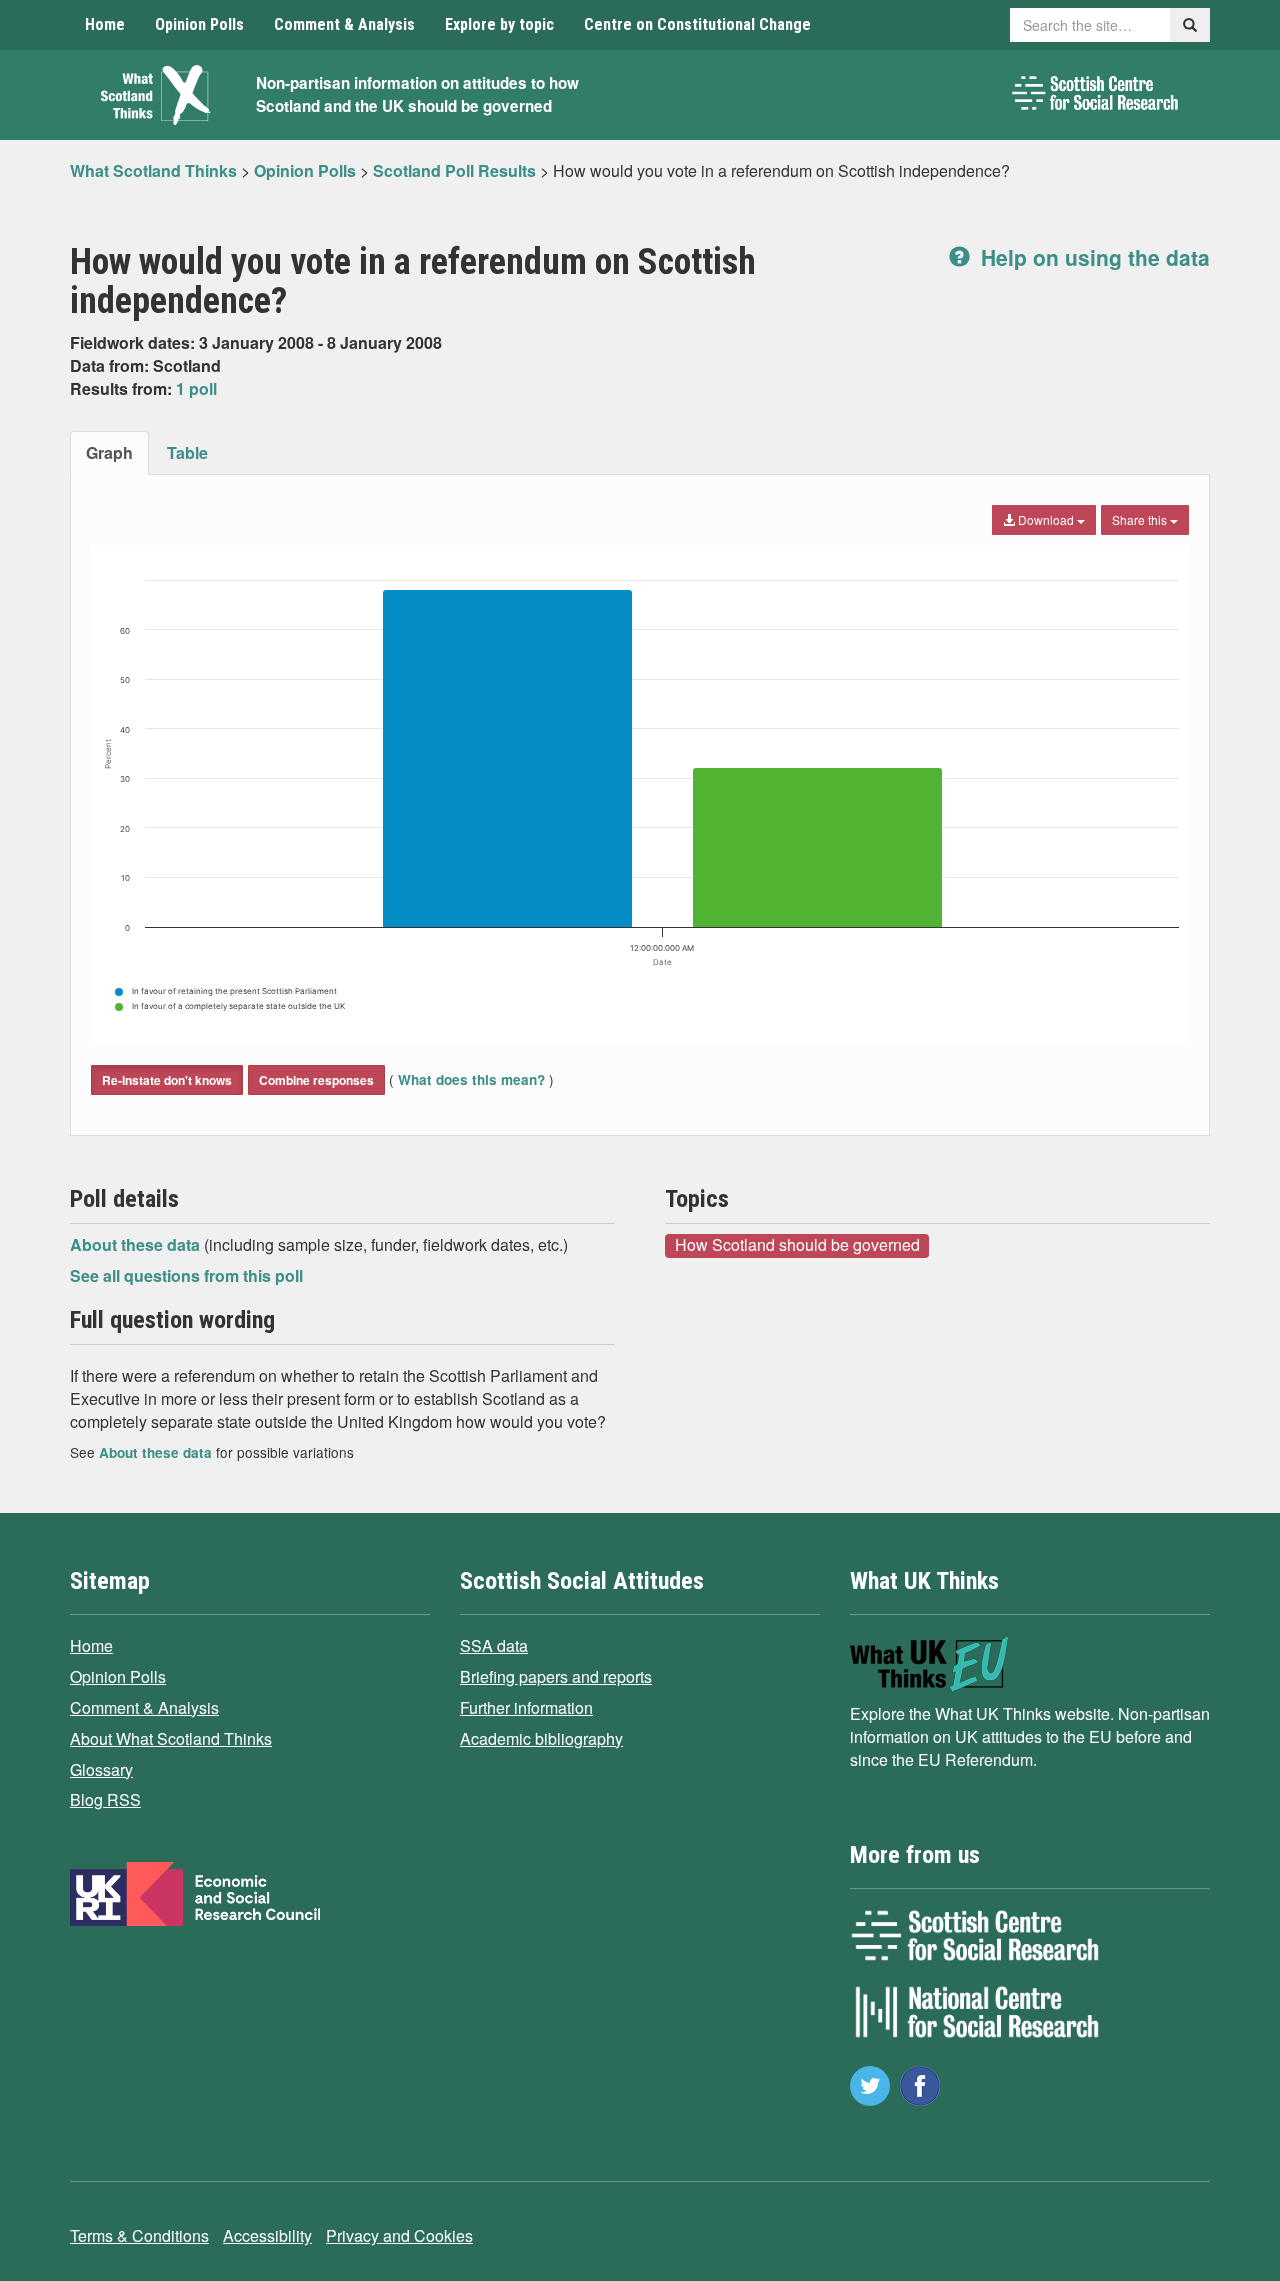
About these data (137, 1244)
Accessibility (267, 2235)
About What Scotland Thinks (171, 1738)
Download (1046, 519)
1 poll (196, 388)
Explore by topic (499, 24)
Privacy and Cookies (399, 2235)
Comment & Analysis (344, 24)
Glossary (101, 1769)
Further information (526, 1707)
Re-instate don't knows (167, 1080)
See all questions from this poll (186, 1275)
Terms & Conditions (139, 2235)
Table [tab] (187, 452)
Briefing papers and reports (556, 1676)
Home (105, 24)
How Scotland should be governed (797, 1245)
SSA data (494, 1645)
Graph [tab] (109, 452)
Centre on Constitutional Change (697, 24)
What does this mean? (471, 1079)
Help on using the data (1092, 257)
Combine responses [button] (316, 1080)
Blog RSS (105, 1799)
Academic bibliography (541, 1738)
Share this (1141, 519)
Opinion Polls (199, 24)
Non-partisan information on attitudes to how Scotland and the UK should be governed (417, 94)
